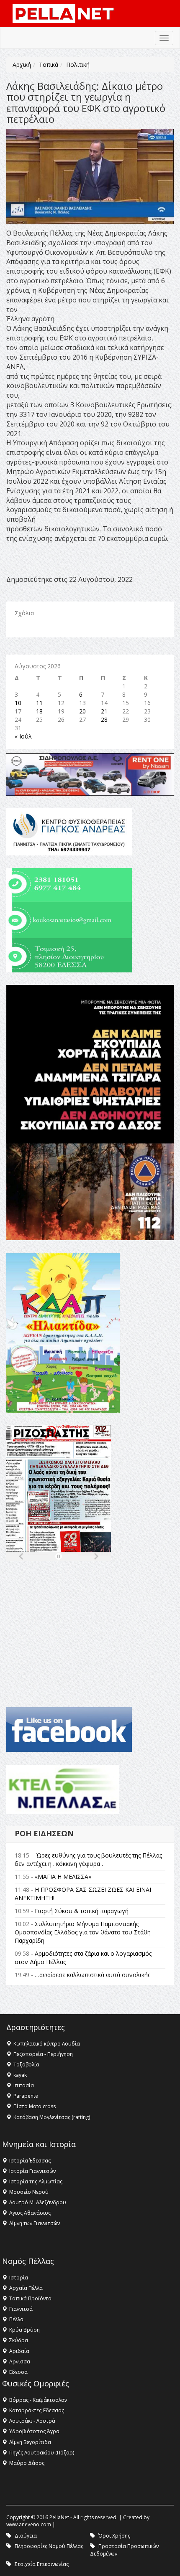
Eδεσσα (18, 2372)
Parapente (26, 2096)
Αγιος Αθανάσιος (30, 2213)
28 (104, 720)
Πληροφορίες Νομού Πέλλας (49, 2546)
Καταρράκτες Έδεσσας (37, 2410)
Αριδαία (19, 2351)
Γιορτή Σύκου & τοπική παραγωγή (82, 1911)
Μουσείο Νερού (29, 2192)
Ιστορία (19, 2278)
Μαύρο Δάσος (27, 2463)
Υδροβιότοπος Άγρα (34, 2431)
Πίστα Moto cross (35, 2106)
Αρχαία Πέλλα (26, 2288)
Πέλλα (16, 2319)
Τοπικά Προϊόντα (30, 2298)
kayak (20, 2075)
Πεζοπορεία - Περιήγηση (43, 2054)
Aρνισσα (20, 2362)
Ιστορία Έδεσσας (30, 2161)
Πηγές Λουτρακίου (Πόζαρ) (42, 2453)
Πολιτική (78, 65)
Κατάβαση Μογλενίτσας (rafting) (52, 2117)
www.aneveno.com (29, 2524)
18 (39, 711)
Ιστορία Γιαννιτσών (32, 2171)
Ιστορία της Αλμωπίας (36, 2181)
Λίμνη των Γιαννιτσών (35, 2223)
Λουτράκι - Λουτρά (32, 2421)
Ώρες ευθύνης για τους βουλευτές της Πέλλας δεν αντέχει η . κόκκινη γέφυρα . (88, 1859)
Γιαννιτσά (21, 2309)
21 (104, 711)
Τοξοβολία (26, 2065)
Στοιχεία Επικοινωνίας (42, 2564)
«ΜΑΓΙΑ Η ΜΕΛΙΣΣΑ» (63, 1877)
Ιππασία (24, 2085)
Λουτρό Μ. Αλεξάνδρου (38, 2202)
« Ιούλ (23, 736)
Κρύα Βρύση (24, 2330)
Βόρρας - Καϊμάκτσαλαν (38, 2400)
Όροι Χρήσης (114, 2536)
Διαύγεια (26, 2536)
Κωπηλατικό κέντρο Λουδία (47, 2044)
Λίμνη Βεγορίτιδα (30, 2442)
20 (82, 711)
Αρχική (22, 65)
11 (39, 703)
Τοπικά (49, 65)
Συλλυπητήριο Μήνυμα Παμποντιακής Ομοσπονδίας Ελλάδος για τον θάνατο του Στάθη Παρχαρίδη (83, 1932)
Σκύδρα (19, 2340)
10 (18, 703)
